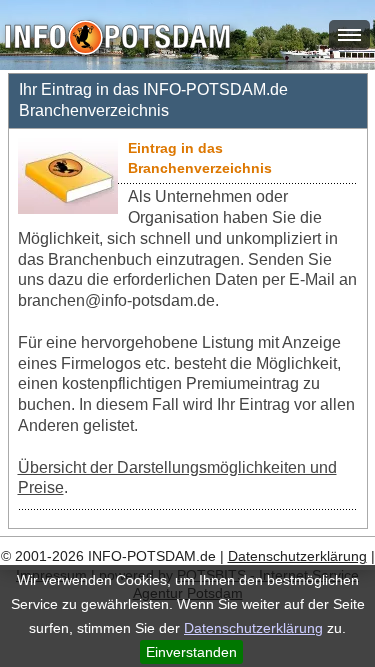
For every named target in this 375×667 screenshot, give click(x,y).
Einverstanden (191, 652)
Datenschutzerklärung (253, 628)
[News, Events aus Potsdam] (117, 39)
